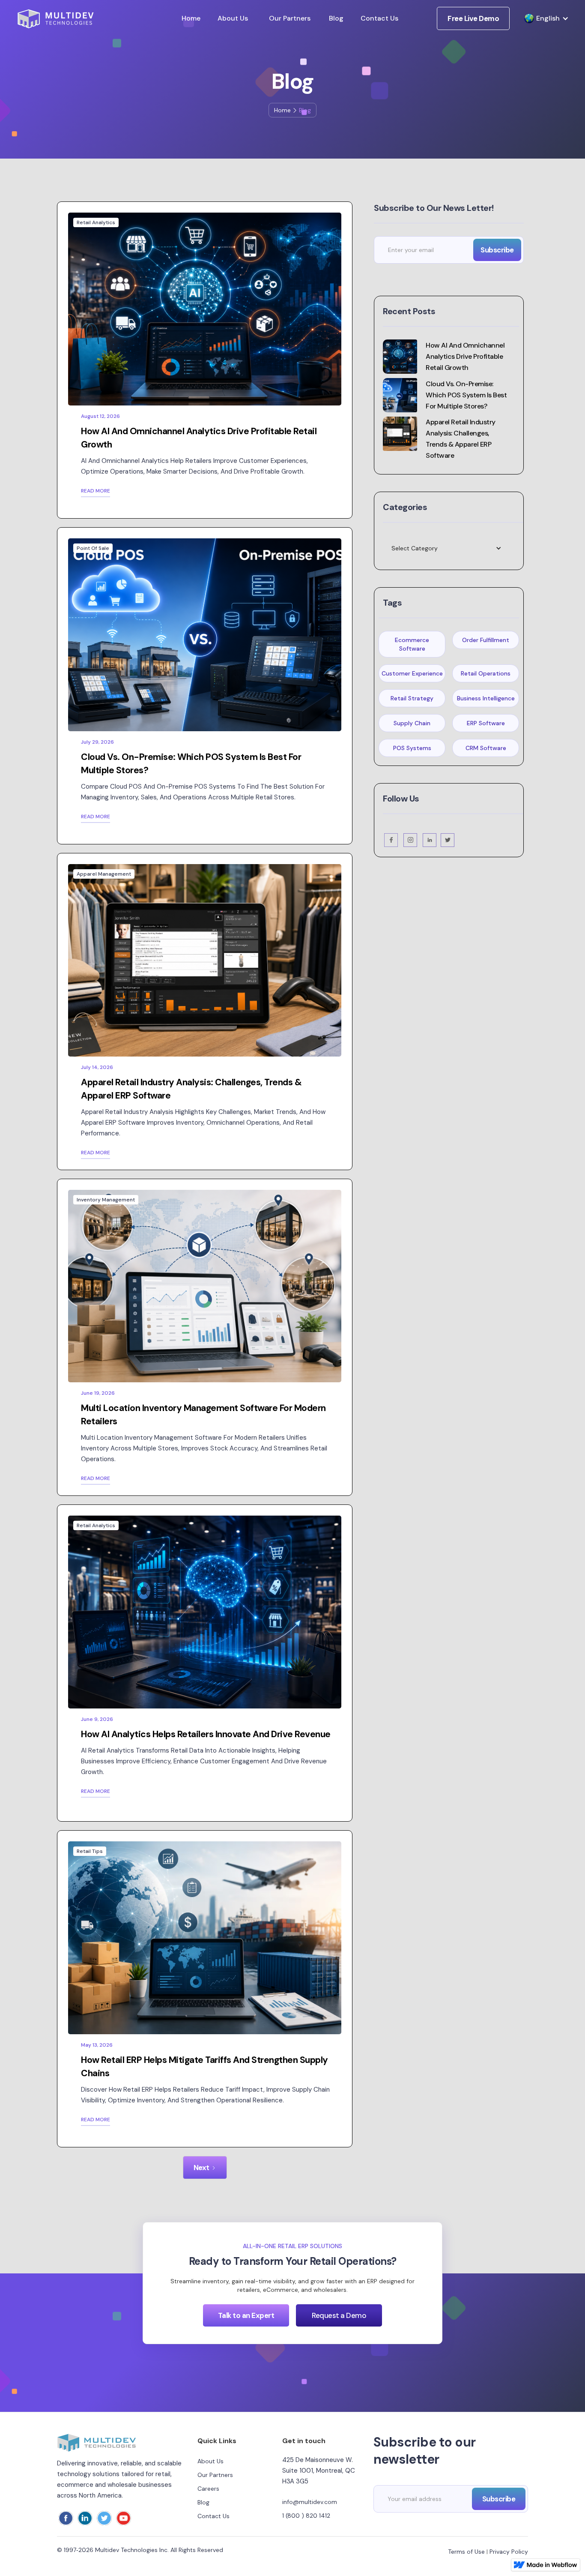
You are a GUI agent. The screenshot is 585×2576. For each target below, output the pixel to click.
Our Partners (290, 18)
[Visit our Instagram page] (411, 840)
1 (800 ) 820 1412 (306, 2516)
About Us (233, 18)
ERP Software (486, 723)
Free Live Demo (473, 18)
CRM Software (486, 748)
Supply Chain (412, 723)
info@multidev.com (310, 2502)
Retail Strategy (412, 698)
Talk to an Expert (246, 2315)
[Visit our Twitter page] (448, 840)
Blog (336, 18)
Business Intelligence (486, 698)
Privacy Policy (509, 2552)
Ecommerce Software (412, 644)
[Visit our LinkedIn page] (430, 840)
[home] (55, 19)
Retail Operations (486, 673)
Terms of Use (466, 2552)
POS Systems (412, 748)
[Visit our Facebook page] (391, 840)
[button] (542, 18)
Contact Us (379, 18)
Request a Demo (339, 2315)
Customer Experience (412, 673)
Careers (208, 2489)
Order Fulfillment (486, 640)
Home (191, 18)
